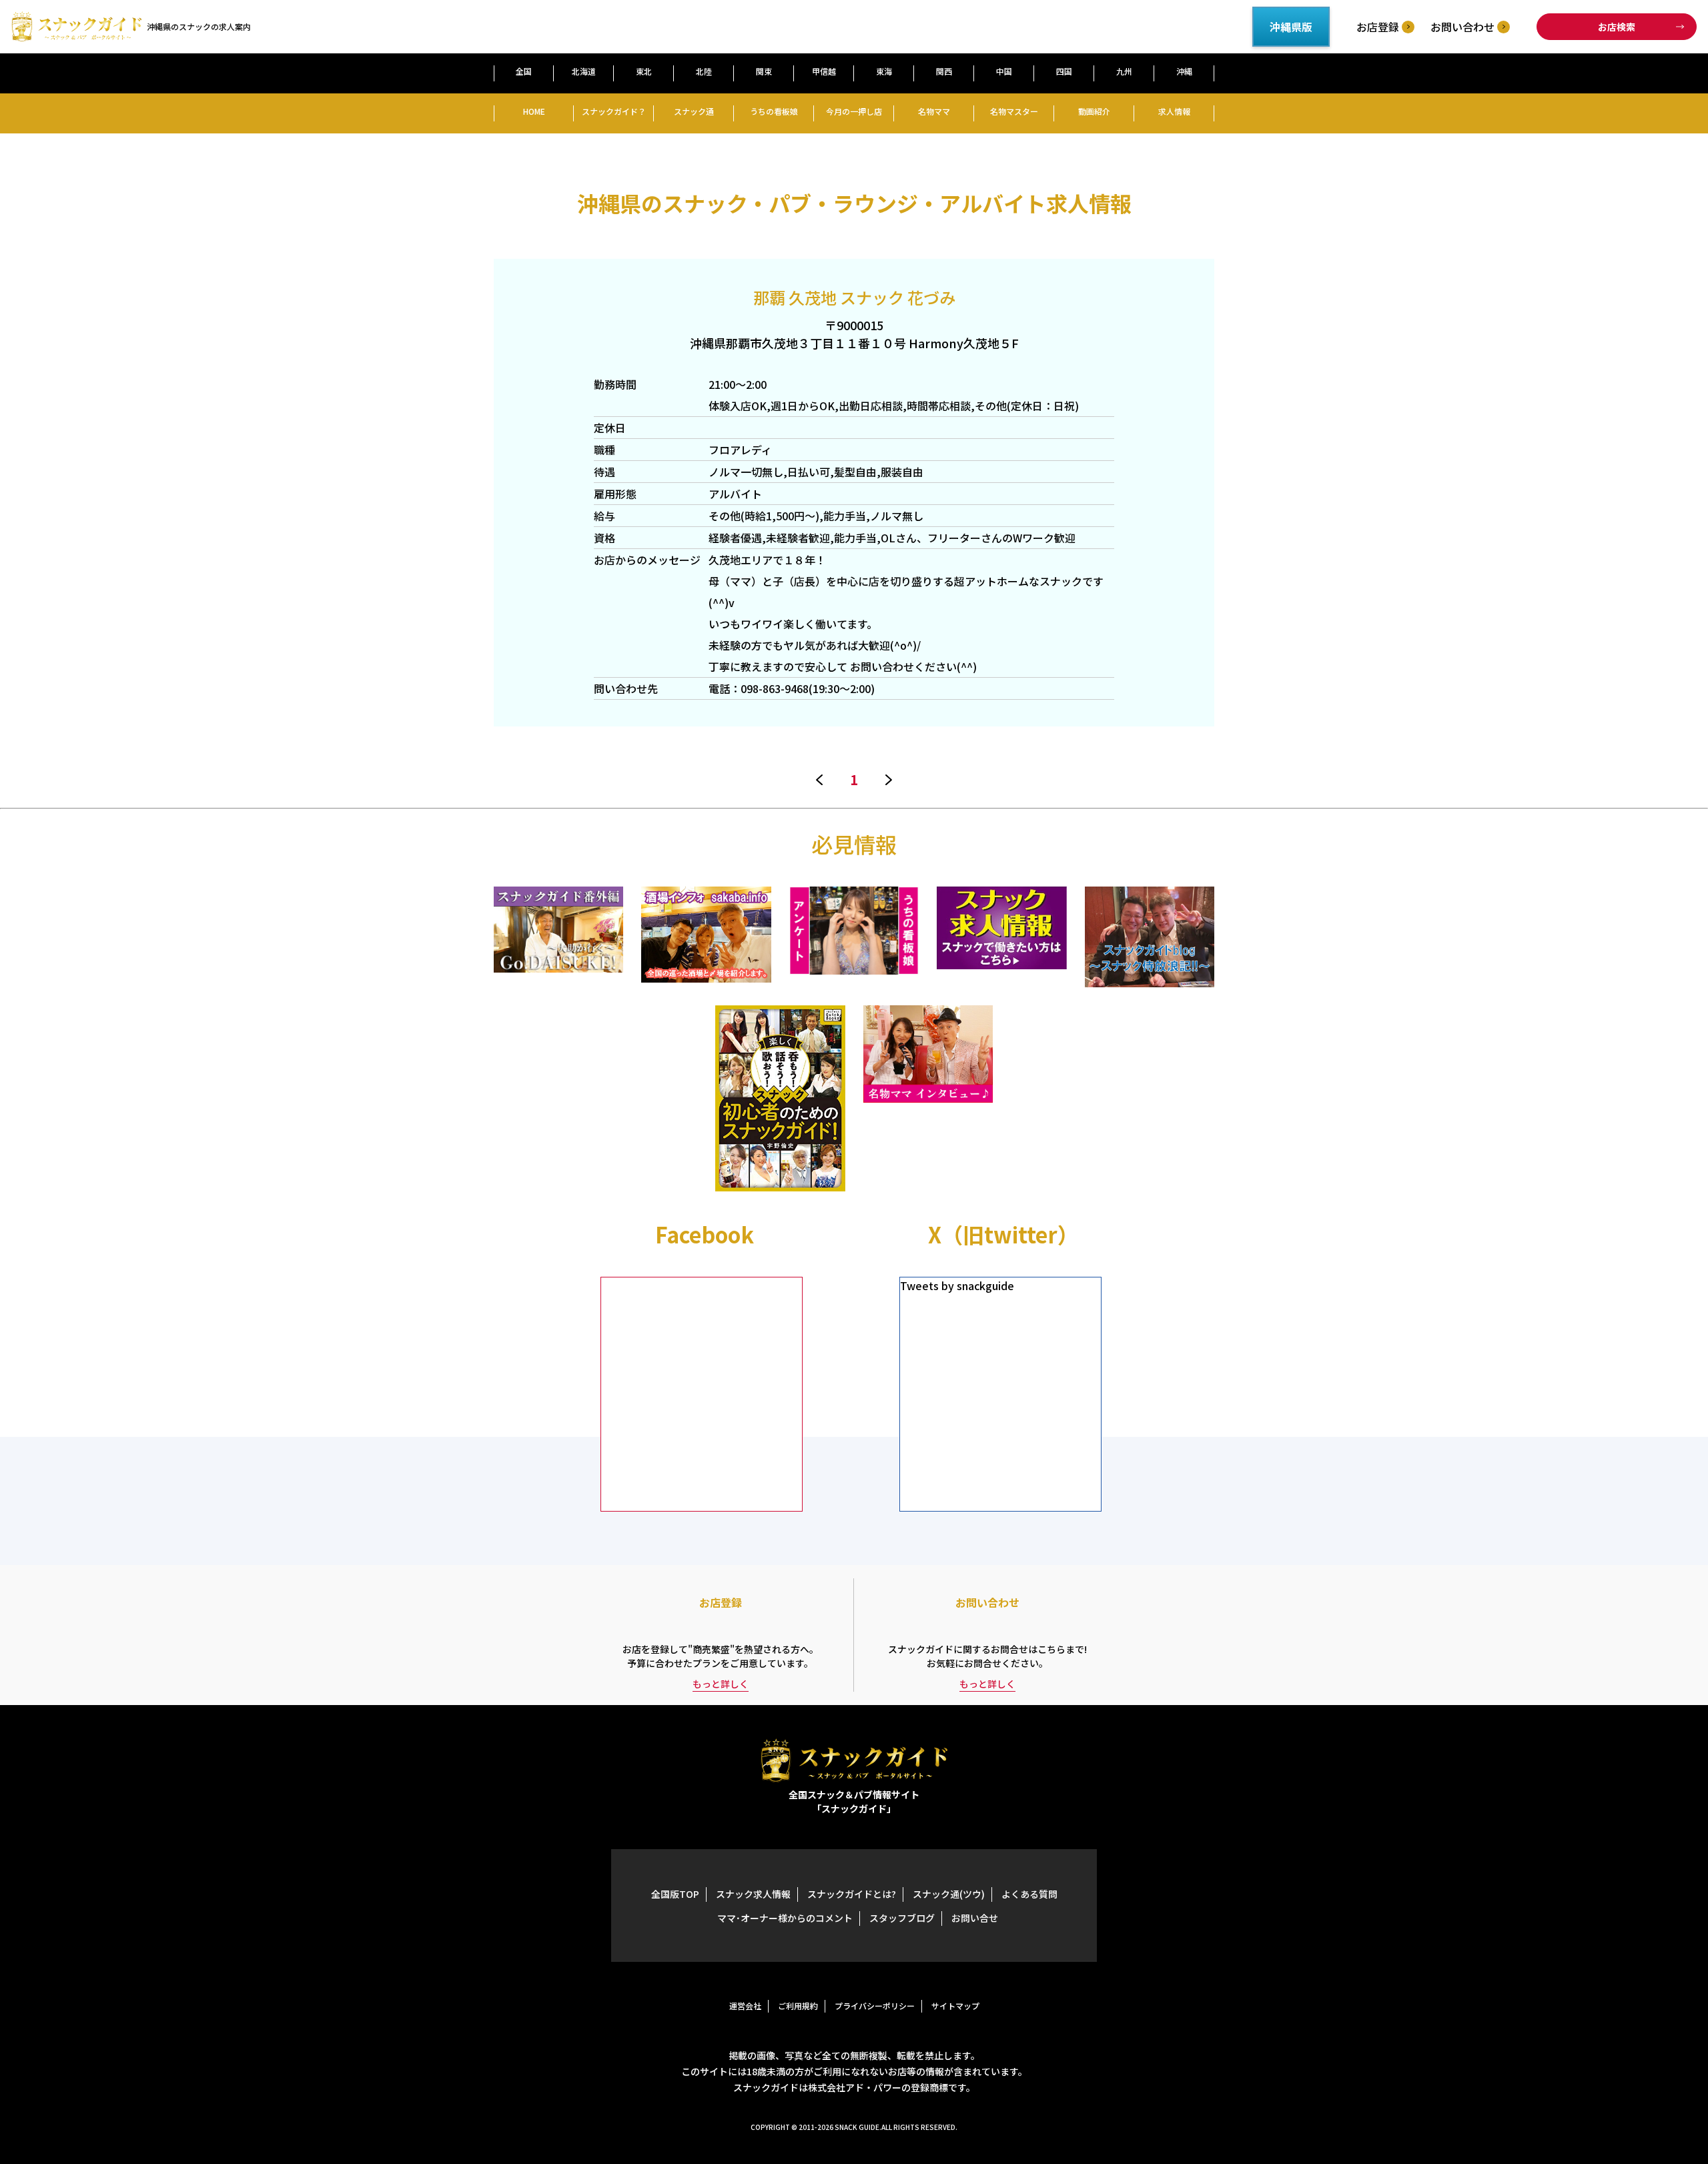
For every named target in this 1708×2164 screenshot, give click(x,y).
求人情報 (1174, 111)
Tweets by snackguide (957, 1285)
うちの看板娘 (774, 111)
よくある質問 (1029, 1894)
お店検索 (1617, 27)
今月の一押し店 (854, 111)
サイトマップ (955, 2006)
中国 (1004, 71)
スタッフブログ (902, 1918)
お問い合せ (975, 1918)
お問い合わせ (1462, 27)
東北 (644, 71)
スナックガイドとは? (852, 1894)
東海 (884, 71)
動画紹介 (1094, 111)
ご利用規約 (798, 2006)
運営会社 (745, 2006)
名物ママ (934, 111)
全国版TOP (675, 1894)
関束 (764, 71)
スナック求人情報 (753, 1894)
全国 (524, 71)
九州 (1124, 71)
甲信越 (824, 71)
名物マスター (1014, 111)
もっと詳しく (721, 1684)
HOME (534, 111)
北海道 (584, 71)
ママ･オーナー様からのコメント (785, 1918)
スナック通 (694, 111)
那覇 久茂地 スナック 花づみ (854, 297)
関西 (944, 71)
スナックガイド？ (614, 111)
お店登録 (1378, 27)
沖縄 (1184, 71)
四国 (1064, 71)
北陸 (704, 71)
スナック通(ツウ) (949, 1894)
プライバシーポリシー (875, 2006)
